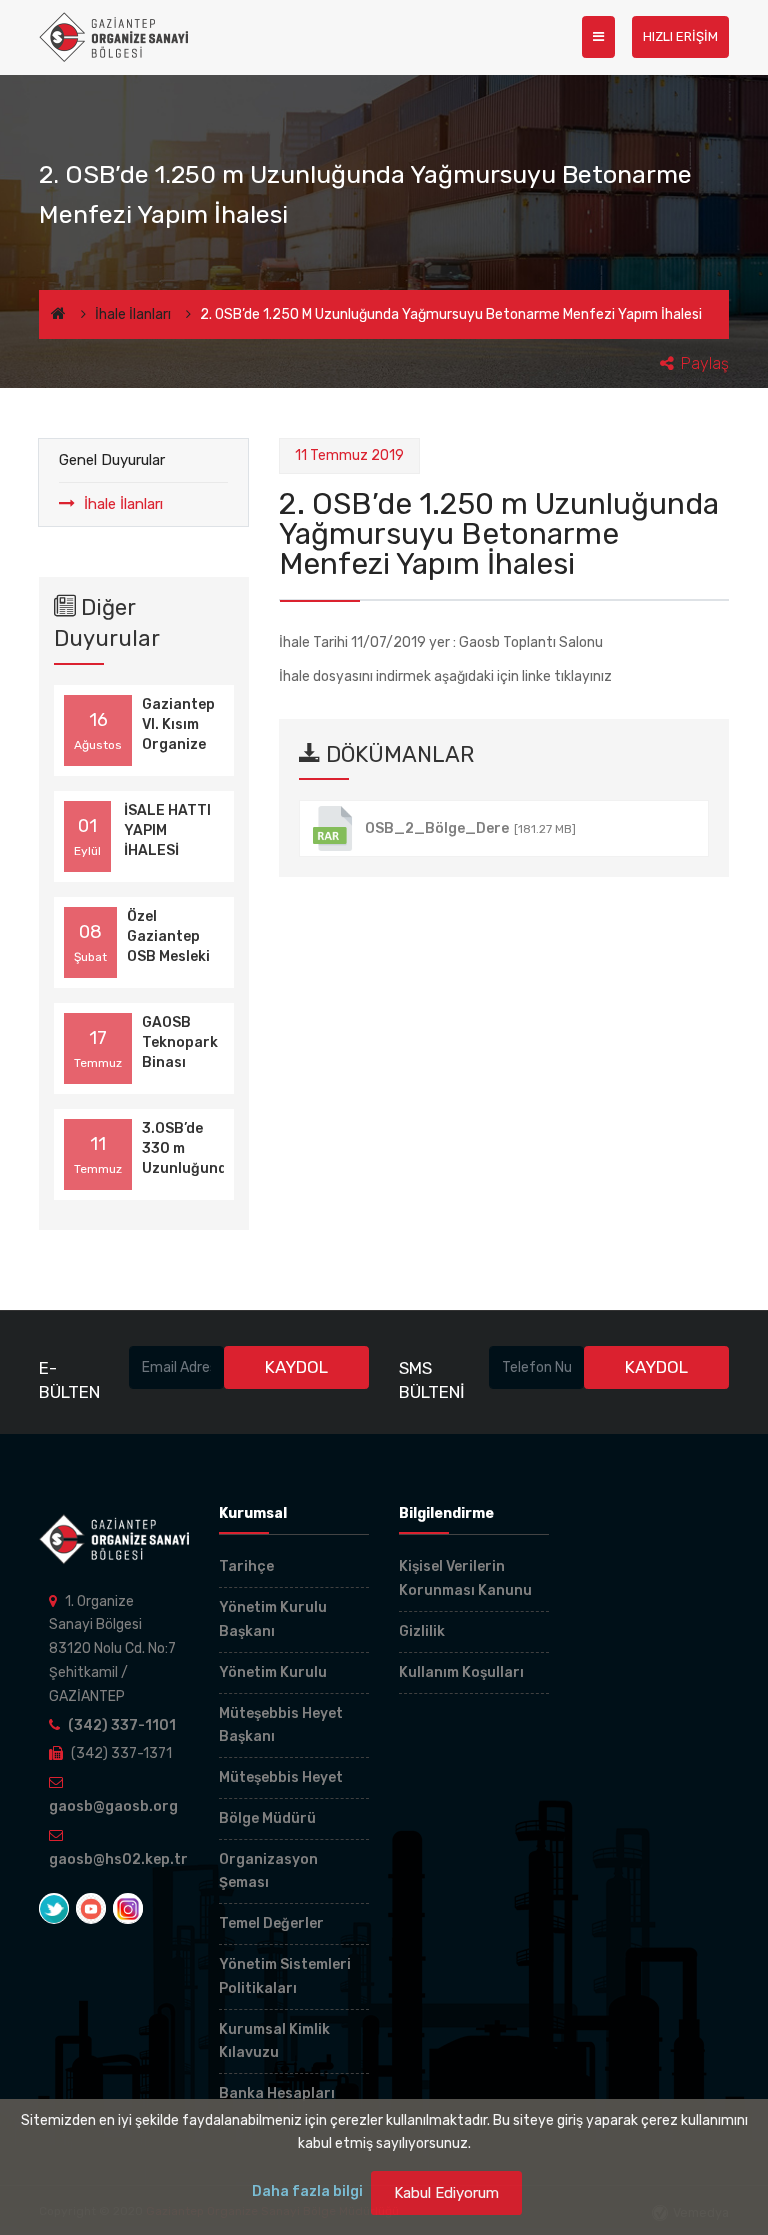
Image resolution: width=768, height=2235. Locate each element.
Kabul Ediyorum (446, 2193)
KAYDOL (296, 1367)
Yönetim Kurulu (273, 1672)
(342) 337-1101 (122, 1725)
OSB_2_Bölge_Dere (470, 828)
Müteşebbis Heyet (281, 1777)
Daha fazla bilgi (307, 2191)
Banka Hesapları (277, 2093)
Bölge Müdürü (267, 1818)
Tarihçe (246, 1566)
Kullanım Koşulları (461, 1672)
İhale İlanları (133, 314)
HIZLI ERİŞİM (680, 36)
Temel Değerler (271, 1923)
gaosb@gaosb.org (113, 1806)
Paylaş (705, 363)
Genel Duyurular (112, 460)
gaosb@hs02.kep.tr (118, 1859)
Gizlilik (422, 1631)
